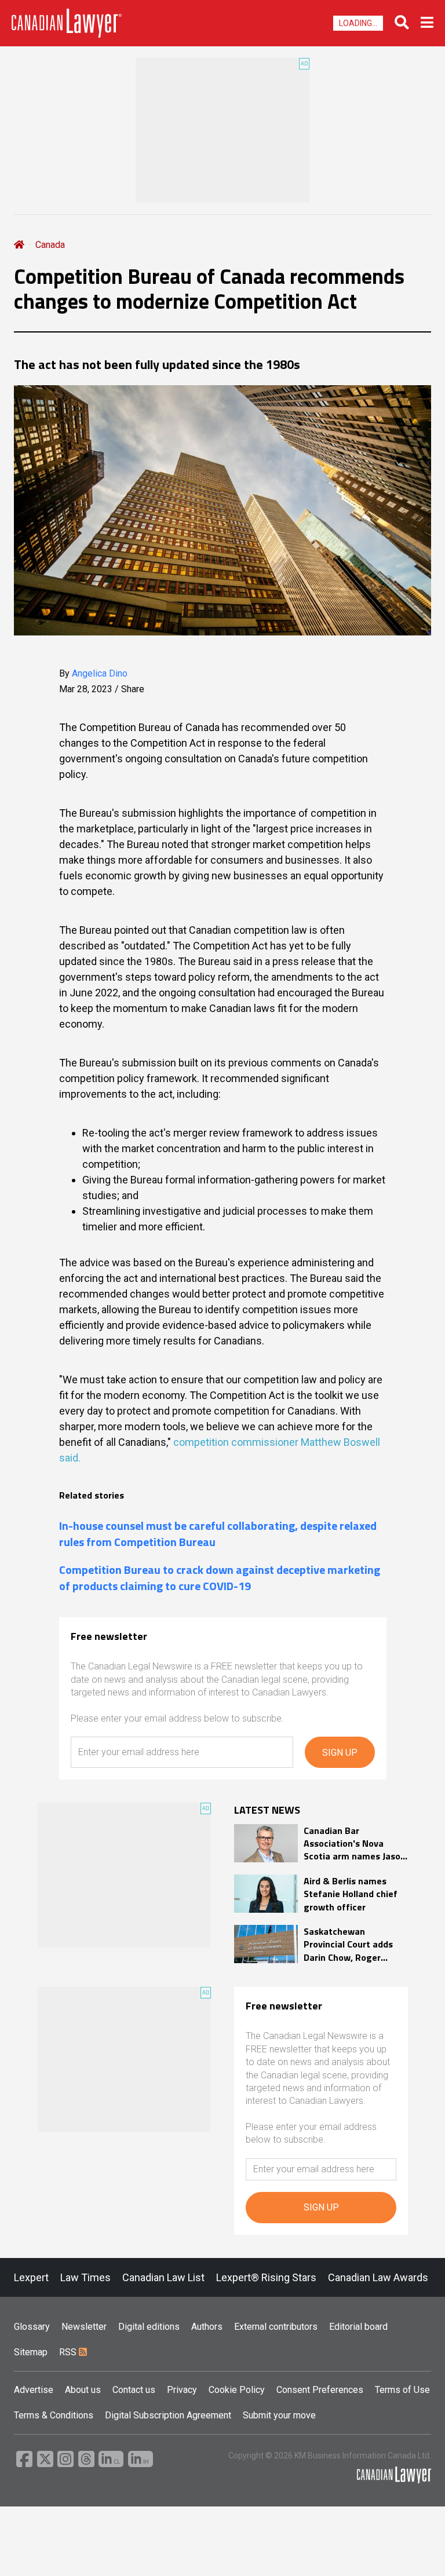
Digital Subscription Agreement (168, 2415)
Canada (50, 245)
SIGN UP (340, 1753)
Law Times (85, 2277)
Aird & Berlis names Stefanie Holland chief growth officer (351, 1894)
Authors (207, 2327)
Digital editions (149, 2327)
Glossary (32, 2327)
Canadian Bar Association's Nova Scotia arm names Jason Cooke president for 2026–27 (355, 1844)
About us (83, 2390)
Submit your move (279, 2415)
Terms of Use (402, 2390)
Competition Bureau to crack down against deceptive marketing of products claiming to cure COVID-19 (220, 1578)
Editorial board (358, 2327)
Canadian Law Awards (378, 2277)
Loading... (358, 23)
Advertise (34, 2390)
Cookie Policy (237, 2390)
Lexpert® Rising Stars (266, 2277)
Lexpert (31, 2277)
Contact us (134, 2390)
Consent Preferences (320, 2390)
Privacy (182, 2390)
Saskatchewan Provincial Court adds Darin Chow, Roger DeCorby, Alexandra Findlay (348, 1944)
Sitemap (31, 2352)
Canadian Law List (163, 2277)
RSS (69, 2352)
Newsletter (84, 2327)
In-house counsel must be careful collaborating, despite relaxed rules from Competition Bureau (218, 1534)
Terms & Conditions (54, 2415)
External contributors (276, 2327)
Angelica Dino (100, 673)
